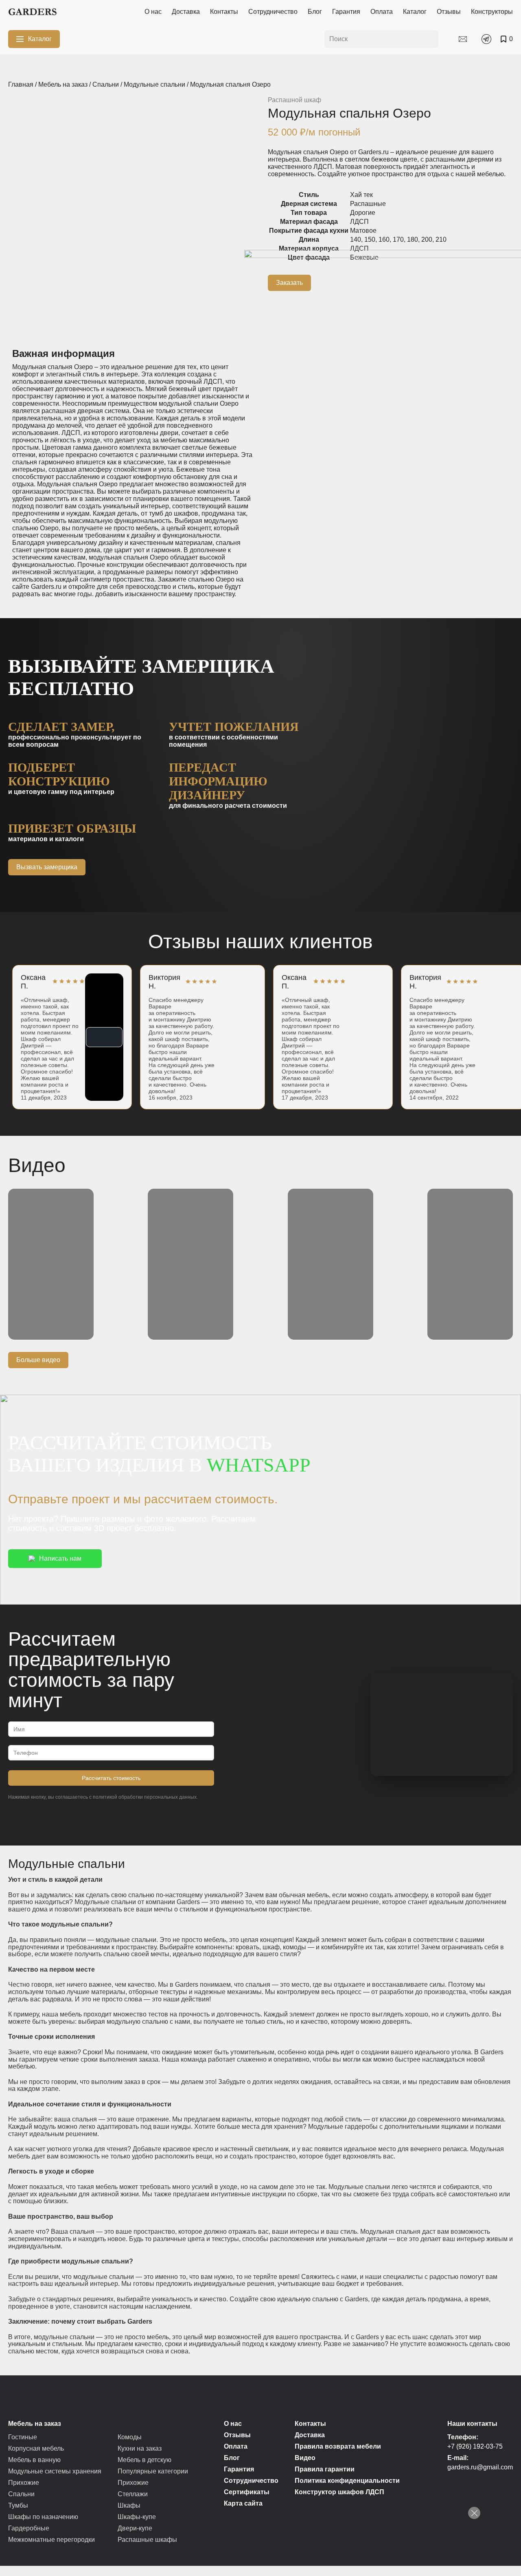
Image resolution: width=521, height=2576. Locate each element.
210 (441, 239)
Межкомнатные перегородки (51, 2540)
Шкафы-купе (137, 2517)
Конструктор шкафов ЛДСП (339, 2492)
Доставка (186, 12)
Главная (21, 84)
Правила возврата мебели (338, 2446)
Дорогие (363, 213)
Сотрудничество (273, 12)
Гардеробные (29, 2528)
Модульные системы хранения (55, 2471)
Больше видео (38, 1360)
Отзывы (449, 12)
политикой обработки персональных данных (145, 1797)
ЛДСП (359, 222)
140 (356, 239)
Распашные (368, 204)
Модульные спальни (154, 84)
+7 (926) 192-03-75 (475, 2446)
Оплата (382, 12)
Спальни (106, 84)
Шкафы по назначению (43, 2517)
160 (384, 239)
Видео (305, 2458)
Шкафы (129, 2505)
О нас (153, 12)
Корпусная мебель (36, 2448)
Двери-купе (135, 2528)
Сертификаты (247, 2492)
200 (427, 239)
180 (413, 239)
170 (398, 239)
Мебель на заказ (63, 84)
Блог (315, 12)
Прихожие (24, 2483)
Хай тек (361, 195)
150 (370, 239)
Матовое (363, 231)
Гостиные (23, 2437)
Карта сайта (243, 2503)
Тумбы (18, 2505)
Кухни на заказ (140, 2448)
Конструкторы (492, 12)
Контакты (224, 12)
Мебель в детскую (144, 2460)
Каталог (415, 12)
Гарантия (346, 12)
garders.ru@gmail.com (480, 2467)
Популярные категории (153, 2471)
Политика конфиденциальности (347, 2481)
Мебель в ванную (34, 2460)
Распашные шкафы (147, 2540)
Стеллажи (133, 2494)
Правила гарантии (325, 2469)
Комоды (130, 2437)
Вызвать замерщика (47, 867)
